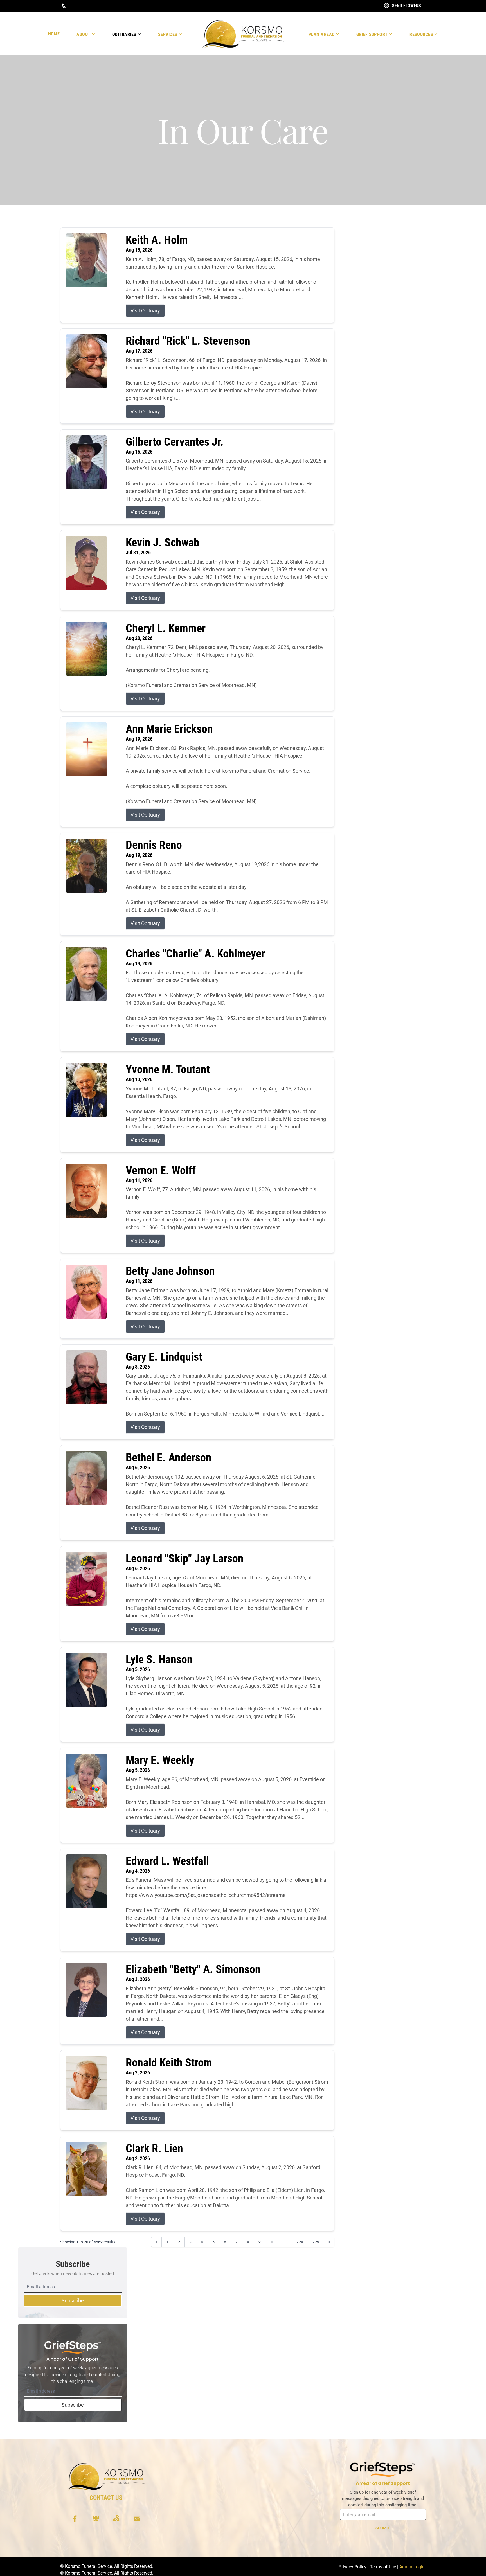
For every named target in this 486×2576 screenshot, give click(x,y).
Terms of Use (383, 2567)
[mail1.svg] (137, 2519)
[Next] (329, 2242)
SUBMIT (383, 2528)
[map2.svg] (116, 2519)
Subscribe (73, 2301)
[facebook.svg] (75, 2519)
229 (316, 2242)
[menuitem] (54, 34)
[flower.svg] (96, 2519)
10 (272, 2242)
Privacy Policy (353, 2567)
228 (300, 2242)
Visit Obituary (145, 311)
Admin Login (412, 2567)
